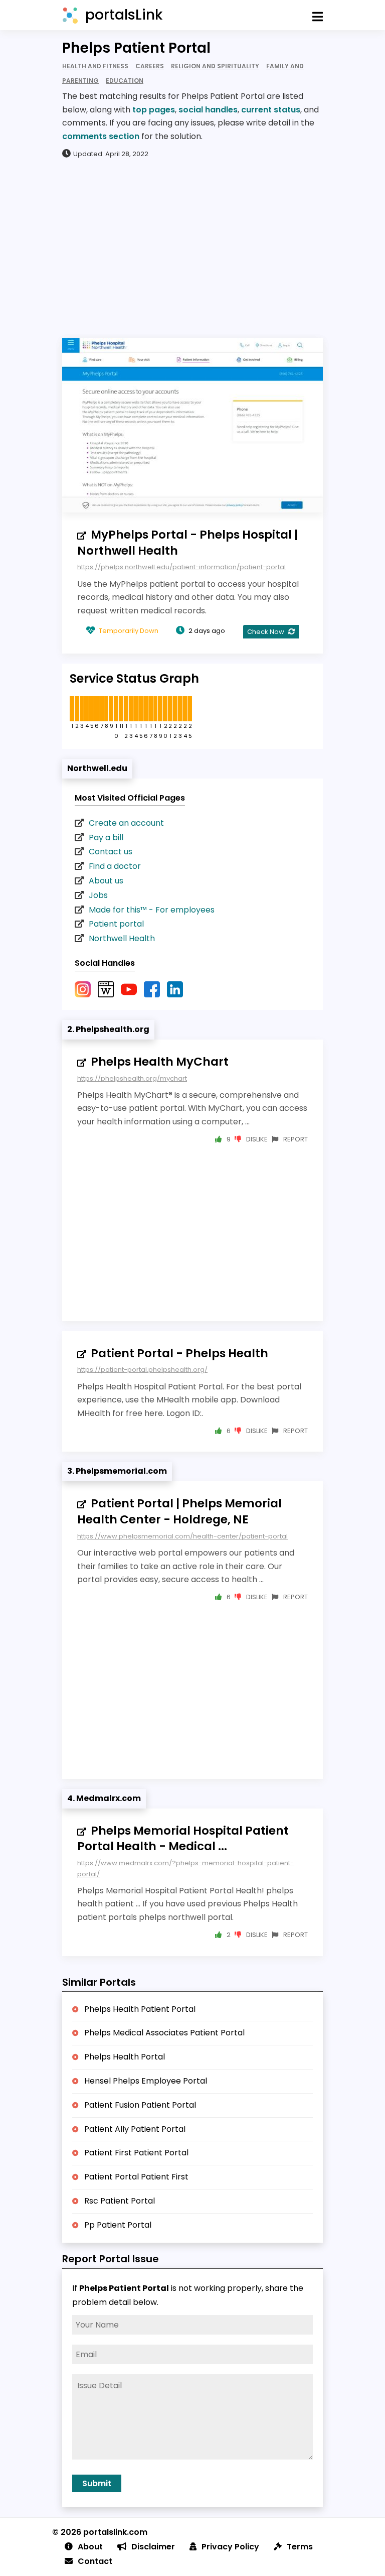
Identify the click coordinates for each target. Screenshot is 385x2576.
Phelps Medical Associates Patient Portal (164, 2033)
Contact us (111, 852)
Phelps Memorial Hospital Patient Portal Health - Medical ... (183, 1839)
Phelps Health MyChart (160, 1062)
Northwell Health (122, 938)
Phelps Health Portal (125, 2057)
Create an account (126, 823)
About (90, 2547)
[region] (192, 247)
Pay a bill (106, 838)
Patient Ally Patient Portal (135, 2129)
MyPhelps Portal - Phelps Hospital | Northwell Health (187, 543)
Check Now (266, 632)
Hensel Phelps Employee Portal (146, 2081)
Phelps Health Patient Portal (140, 2009)
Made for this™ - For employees (152, 910)
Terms (300, 2547)
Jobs (98, 895)
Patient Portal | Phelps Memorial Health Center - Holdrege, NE (179, 1511)
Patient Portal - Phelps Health (179, 1353)
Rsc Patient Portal (120, 2201)
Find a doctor (115, 866)
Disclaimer (153, 2547)
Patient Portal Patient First (136, 2177)
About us (106, 881)
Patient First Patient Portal (136, 2153)
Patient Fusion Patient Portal (140, 2105)
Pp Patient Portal (118, 2225)
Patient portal (116, 924)
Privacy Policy (230, 2547)
